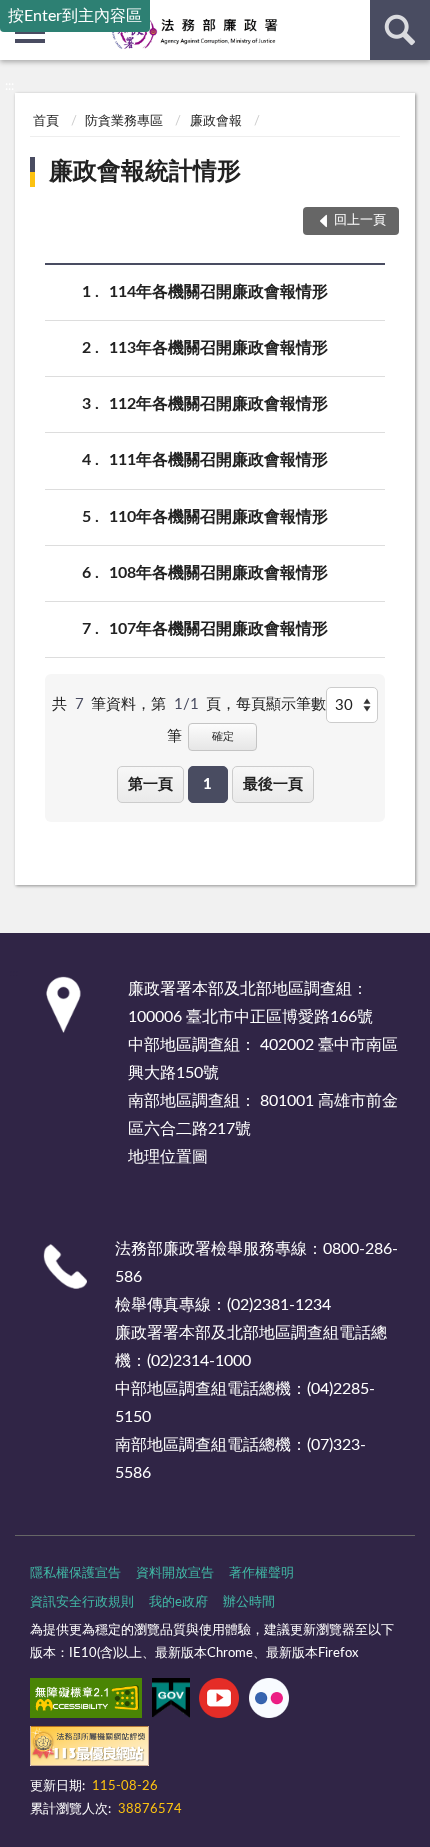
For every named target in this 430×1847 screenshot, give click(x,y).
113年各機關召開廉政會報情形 (218, 348)
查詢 (400, 30)
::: (9, 86)
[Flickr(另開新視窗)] (269, 1702)
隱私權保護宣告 (75, 1573)
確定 (223, 736)
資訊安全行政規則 (82, 1602)
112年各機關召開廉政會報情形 (218, 404)
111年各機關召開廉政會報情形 (218, 460)
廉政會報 (216, 121)
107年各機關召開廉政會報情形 (218, 629)
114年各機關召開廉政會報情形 (218, 292)
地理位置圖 (168, 1157)
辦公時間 (249, 1602)
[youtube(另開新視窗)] (219, 1702)
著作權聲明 (261, 1573)
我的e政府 (178, 1602)
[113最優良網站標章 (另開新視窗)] (89, 1750)
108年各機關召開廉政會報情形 (218, 573)
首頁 (46, 121)
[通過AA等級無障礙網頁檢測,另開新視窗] (86, 1702)
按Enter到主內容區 (75, 16)
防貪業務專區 (124, 121)
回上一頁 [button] (360, 220)
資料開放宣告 (175, 1573)
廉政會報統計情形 (145, 172)
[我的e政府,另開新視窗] (171, 1702)
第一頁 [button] (150, 784)
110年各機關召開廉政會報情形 (218, 517)
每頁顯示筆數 (281, 704)
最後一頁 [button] (273, 784)
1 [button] (207, 784)
